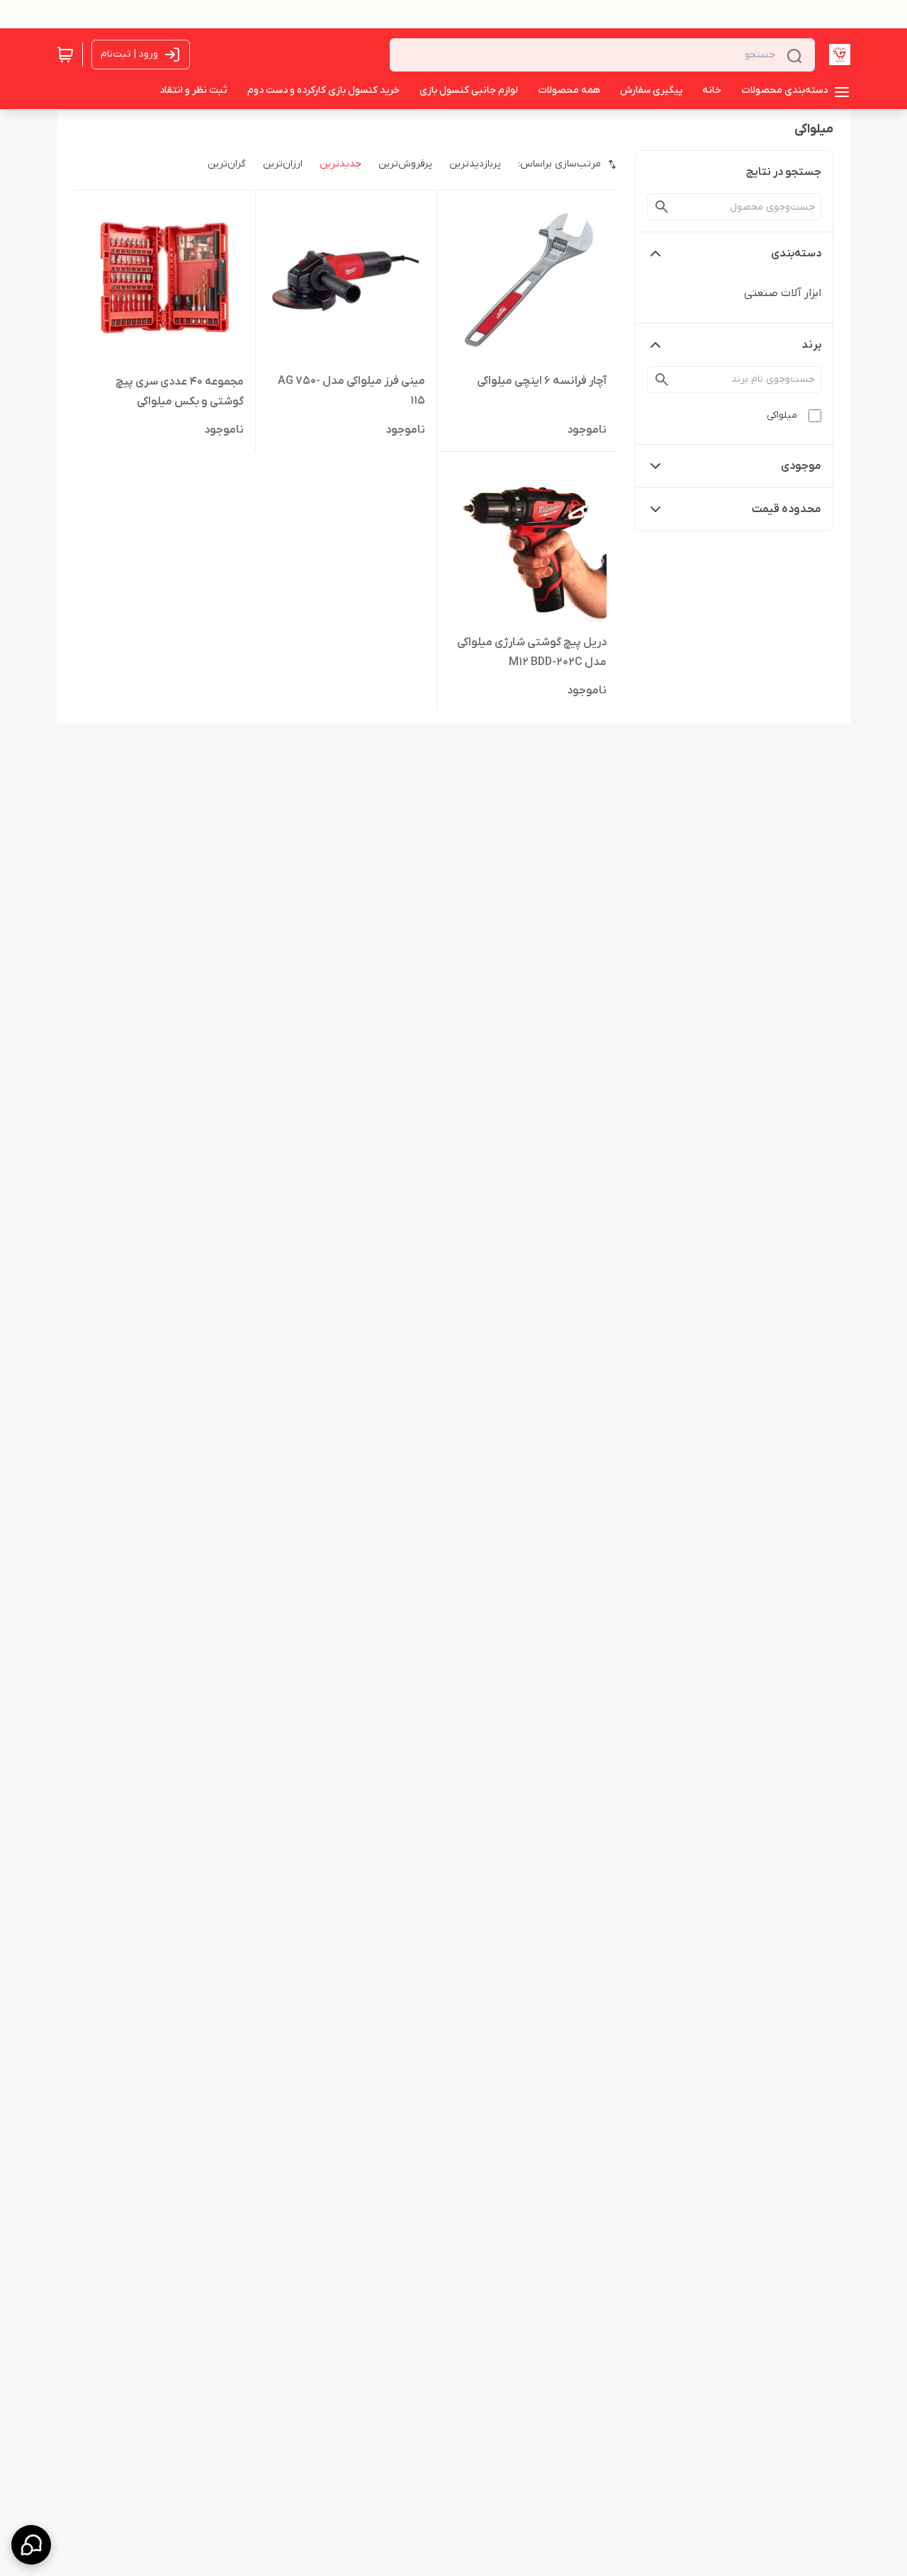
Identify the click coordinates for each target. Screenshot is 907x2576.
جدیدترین (340, 164)
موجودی (801, 466)
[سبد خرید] (65, 55)
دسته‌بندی (796, 254)
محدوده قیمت (787, 509)
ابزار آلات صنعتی (783, 293)
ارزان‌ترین (283, 164)
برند (811, 345)
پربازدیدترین (475, 164)
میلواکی (782, 415)
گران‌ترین (227, 164)
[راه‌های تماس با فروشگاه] (31, 2545)
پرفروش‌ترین (405, 164)
